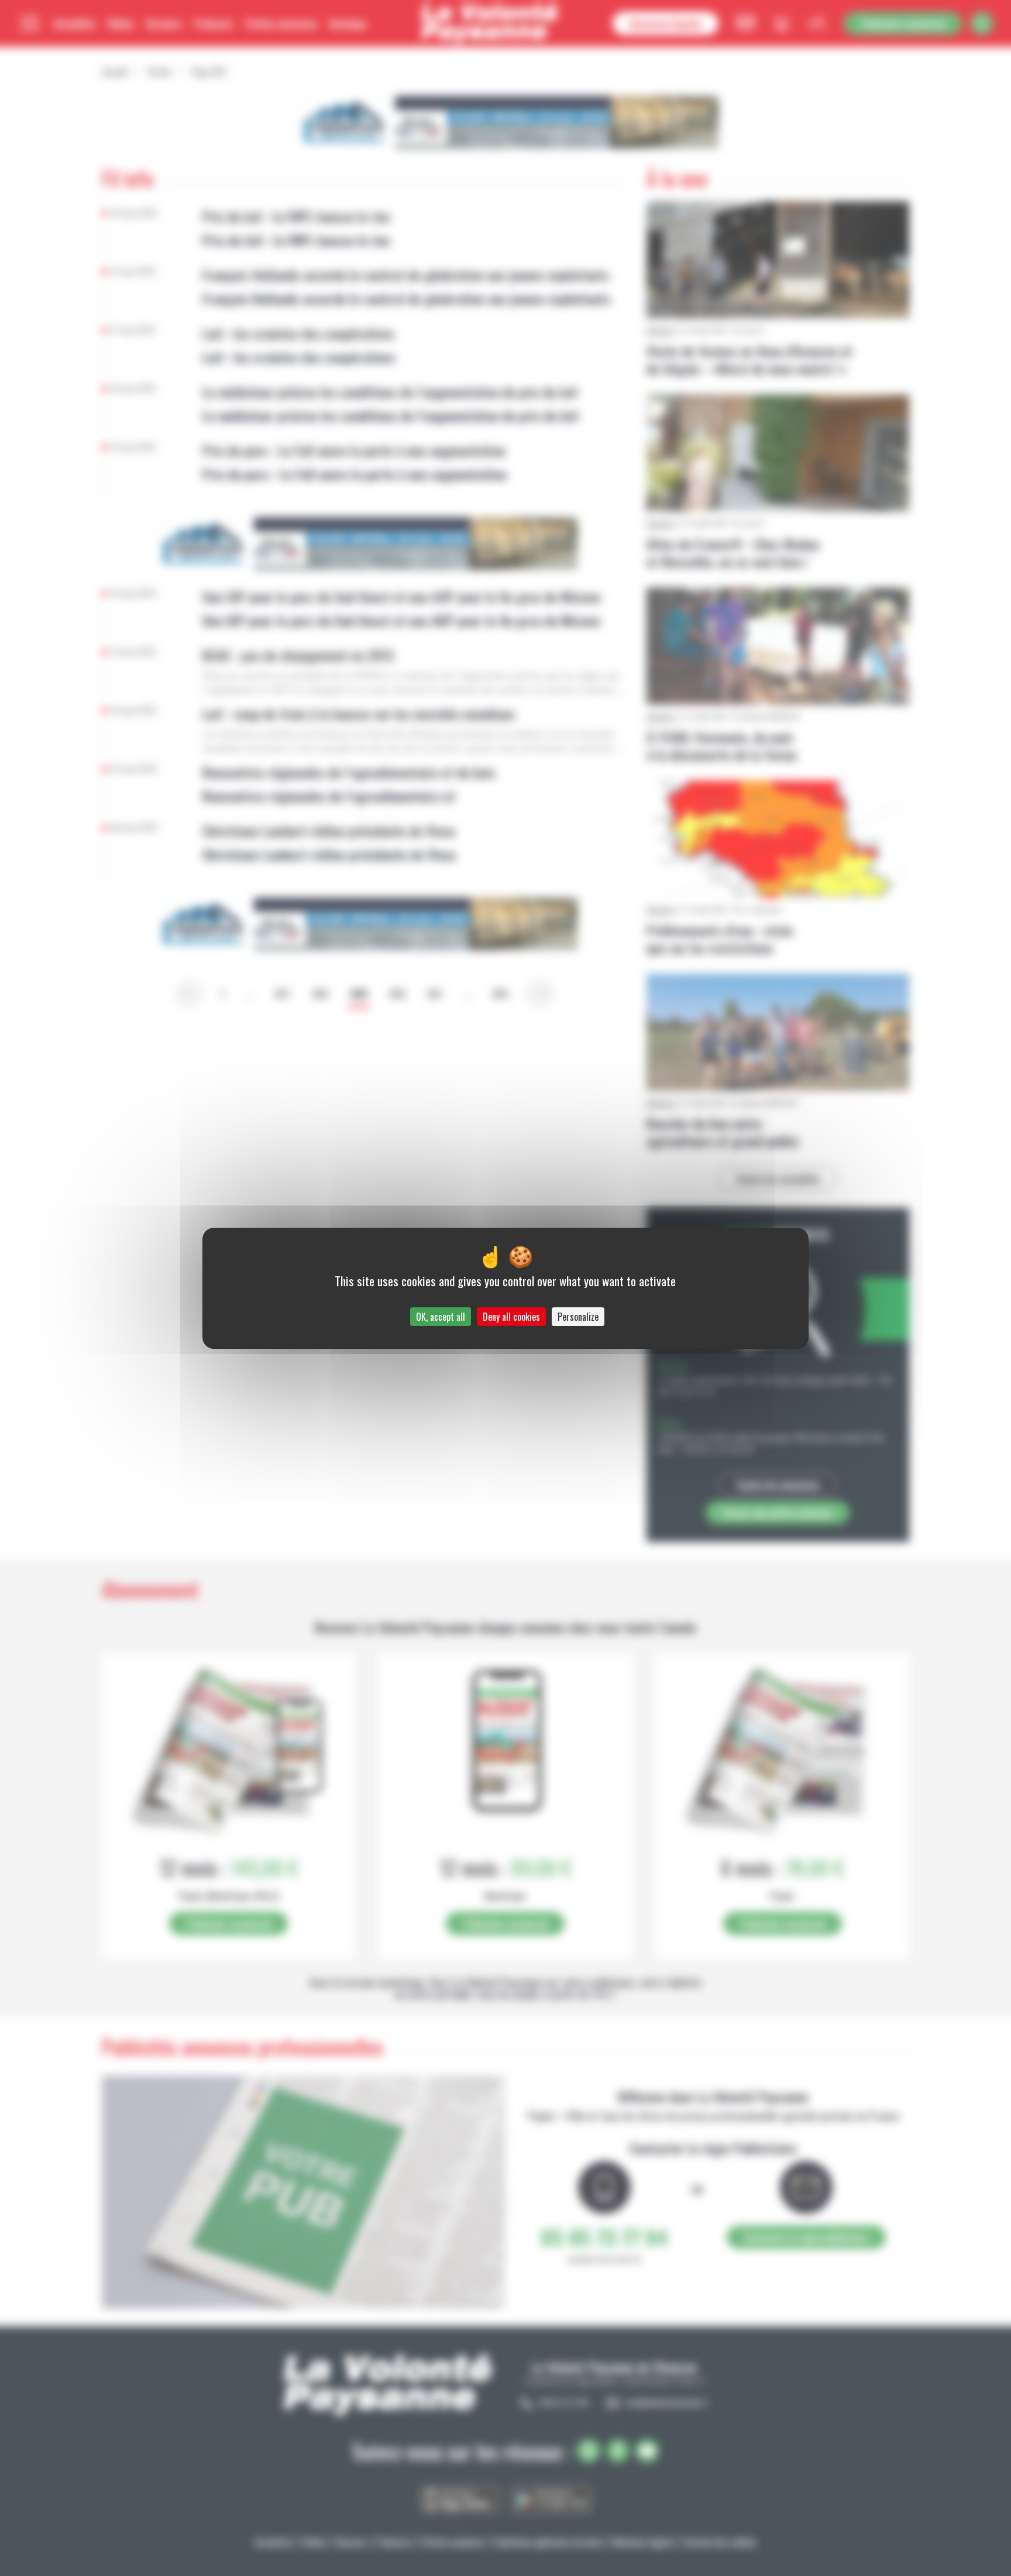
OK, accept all (441, 1317)
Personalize (578, 1317)
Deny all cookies (511, 1317)
